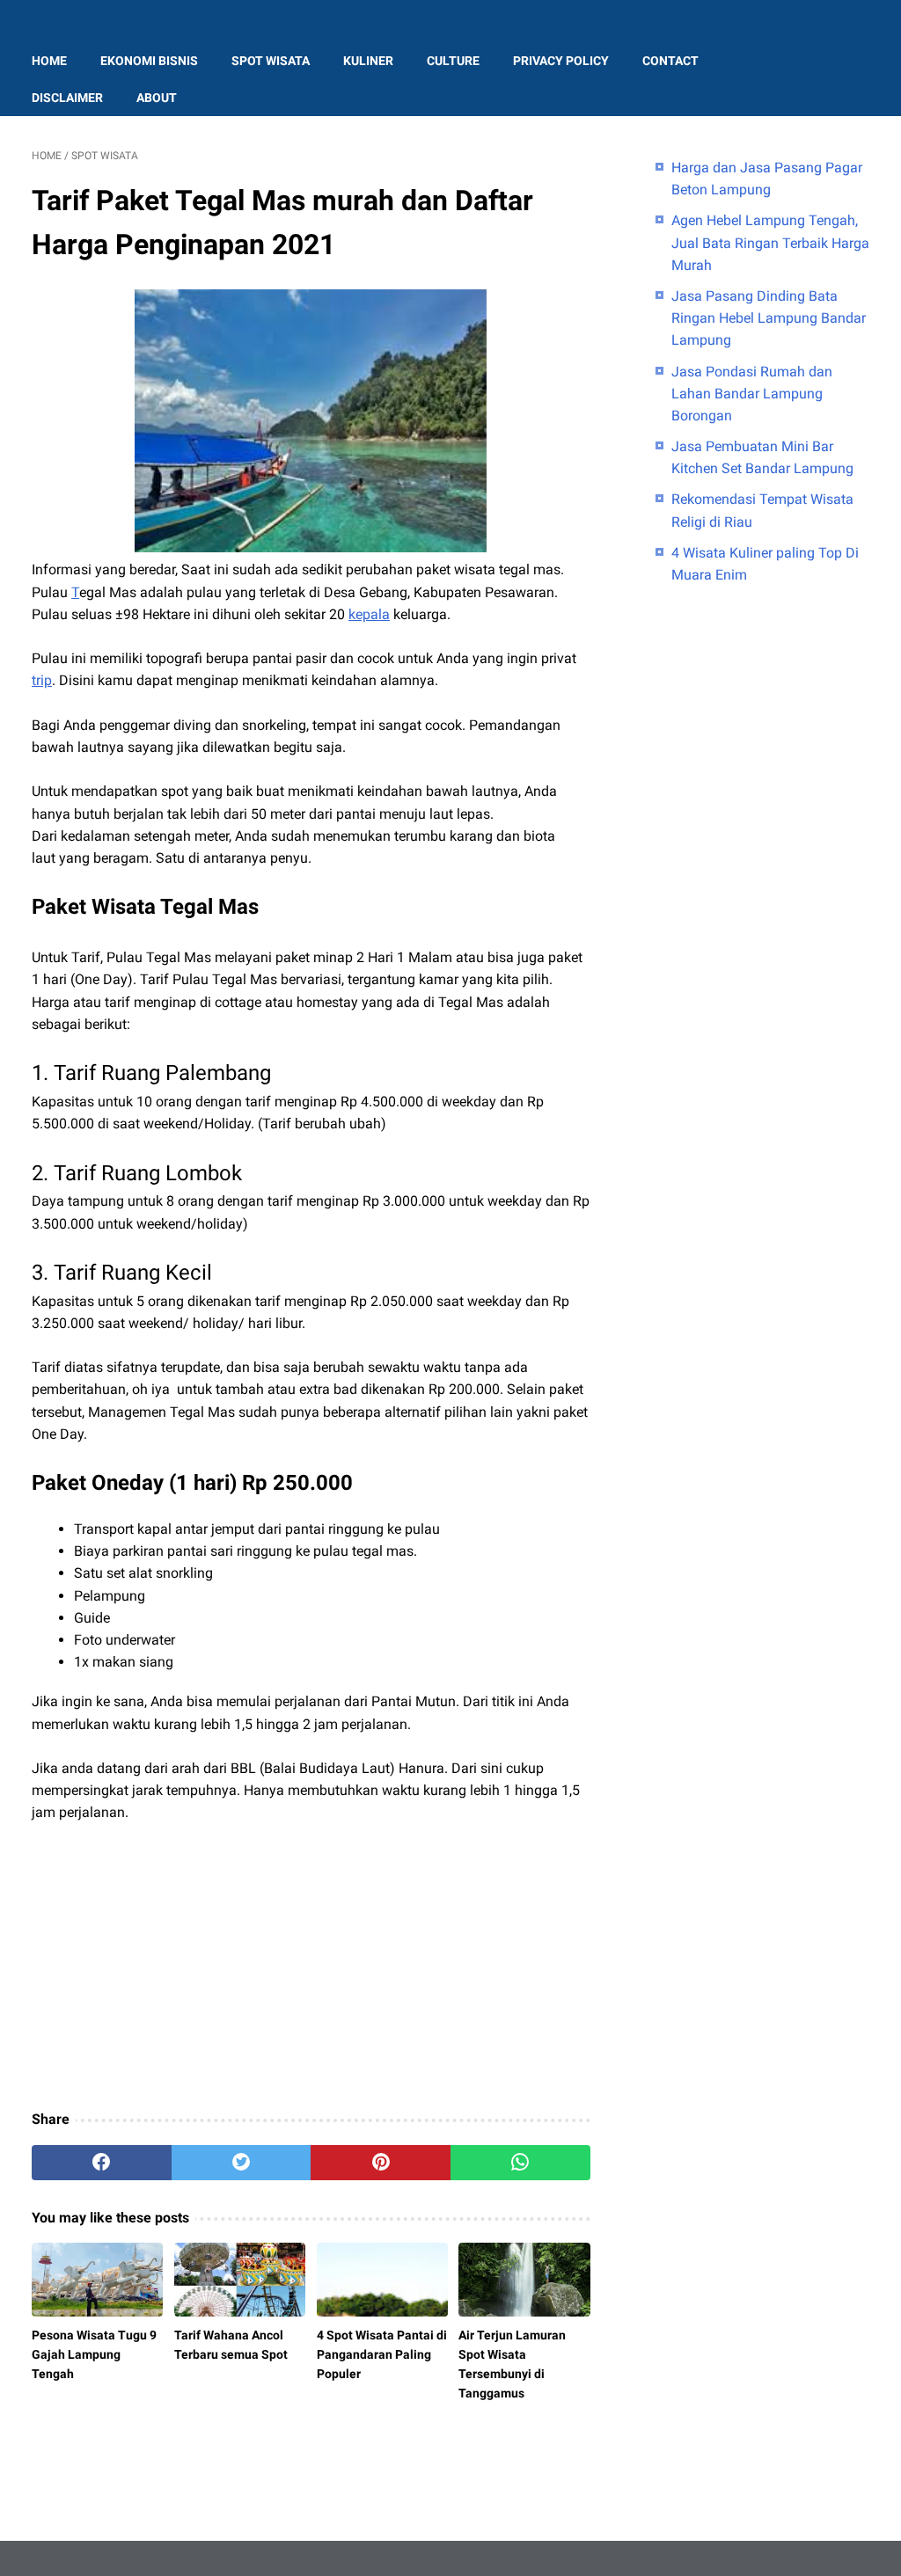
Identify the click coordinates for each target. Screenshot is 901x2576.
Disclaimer (67, 98)
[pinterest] (381, 2163)
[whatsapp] (520, 2163)
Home (49, 61)
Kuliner (368, 61)
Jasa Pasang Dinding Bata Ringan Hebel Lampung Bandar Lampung (769, 318)
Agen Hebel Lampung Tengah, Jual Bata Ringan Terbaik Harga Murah (770, 242)
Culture (453, 61)
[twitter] (242, 2163)
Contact (670, 61)
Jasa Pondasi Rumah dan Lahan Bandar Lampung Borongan (752, 394)
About (157, 98)
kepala (369, 614)
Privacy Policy (561, 61)
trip (42, 680)
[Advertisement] (311, 1967)
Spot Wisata (271, 61)
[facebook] (102, 2163)
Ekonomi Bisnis (149, 61)
